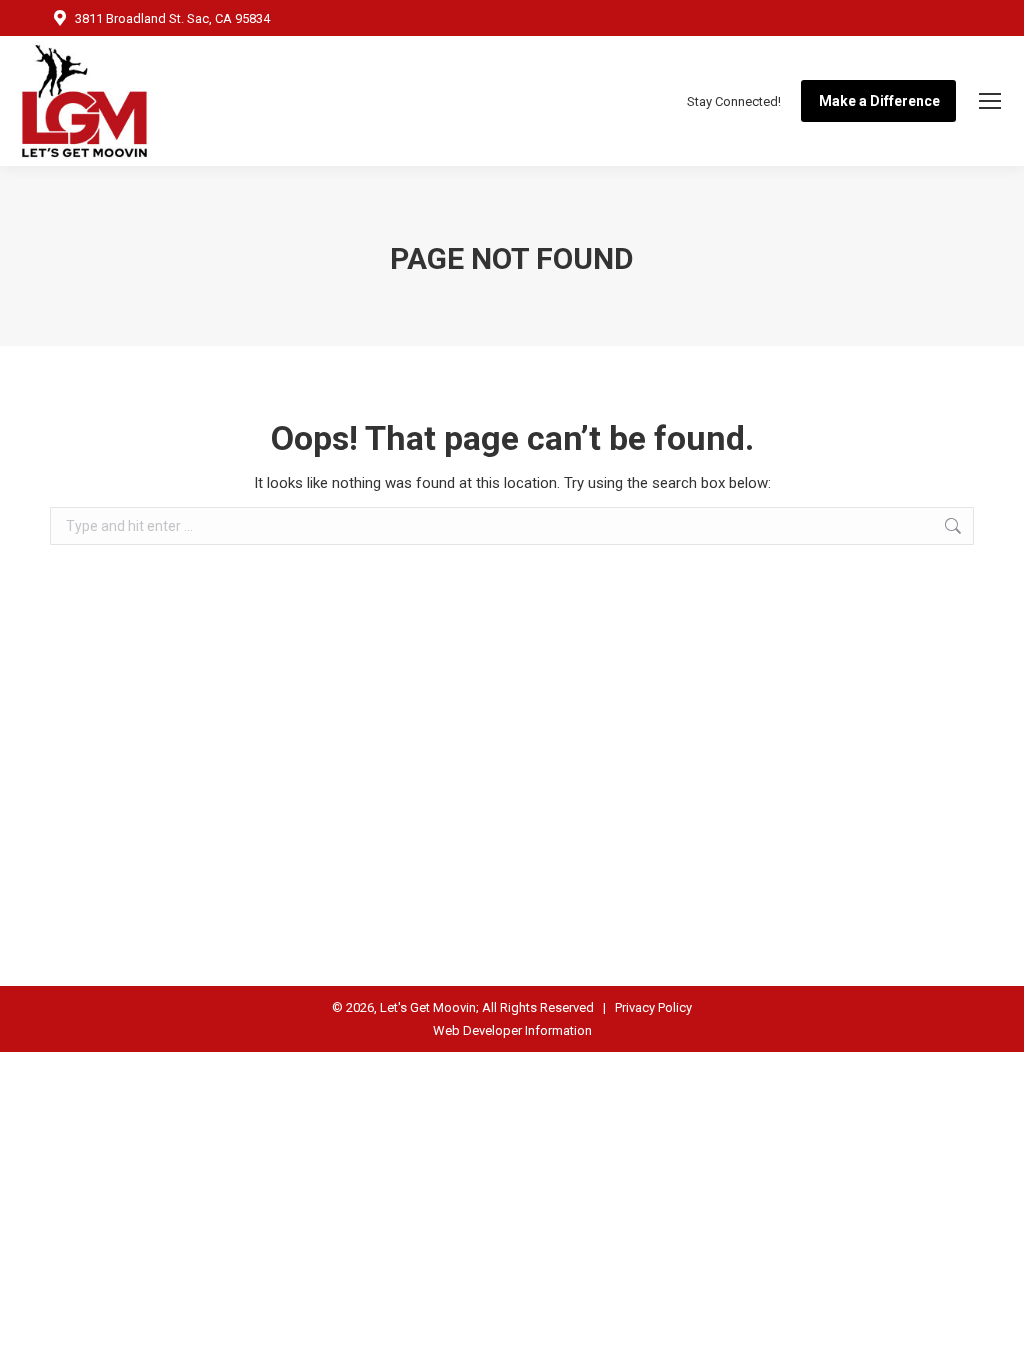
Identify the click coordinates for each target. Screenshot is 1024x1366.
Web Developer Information (512, 1030)
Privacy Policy (653, 1007)
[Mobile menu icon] (990, 101)
